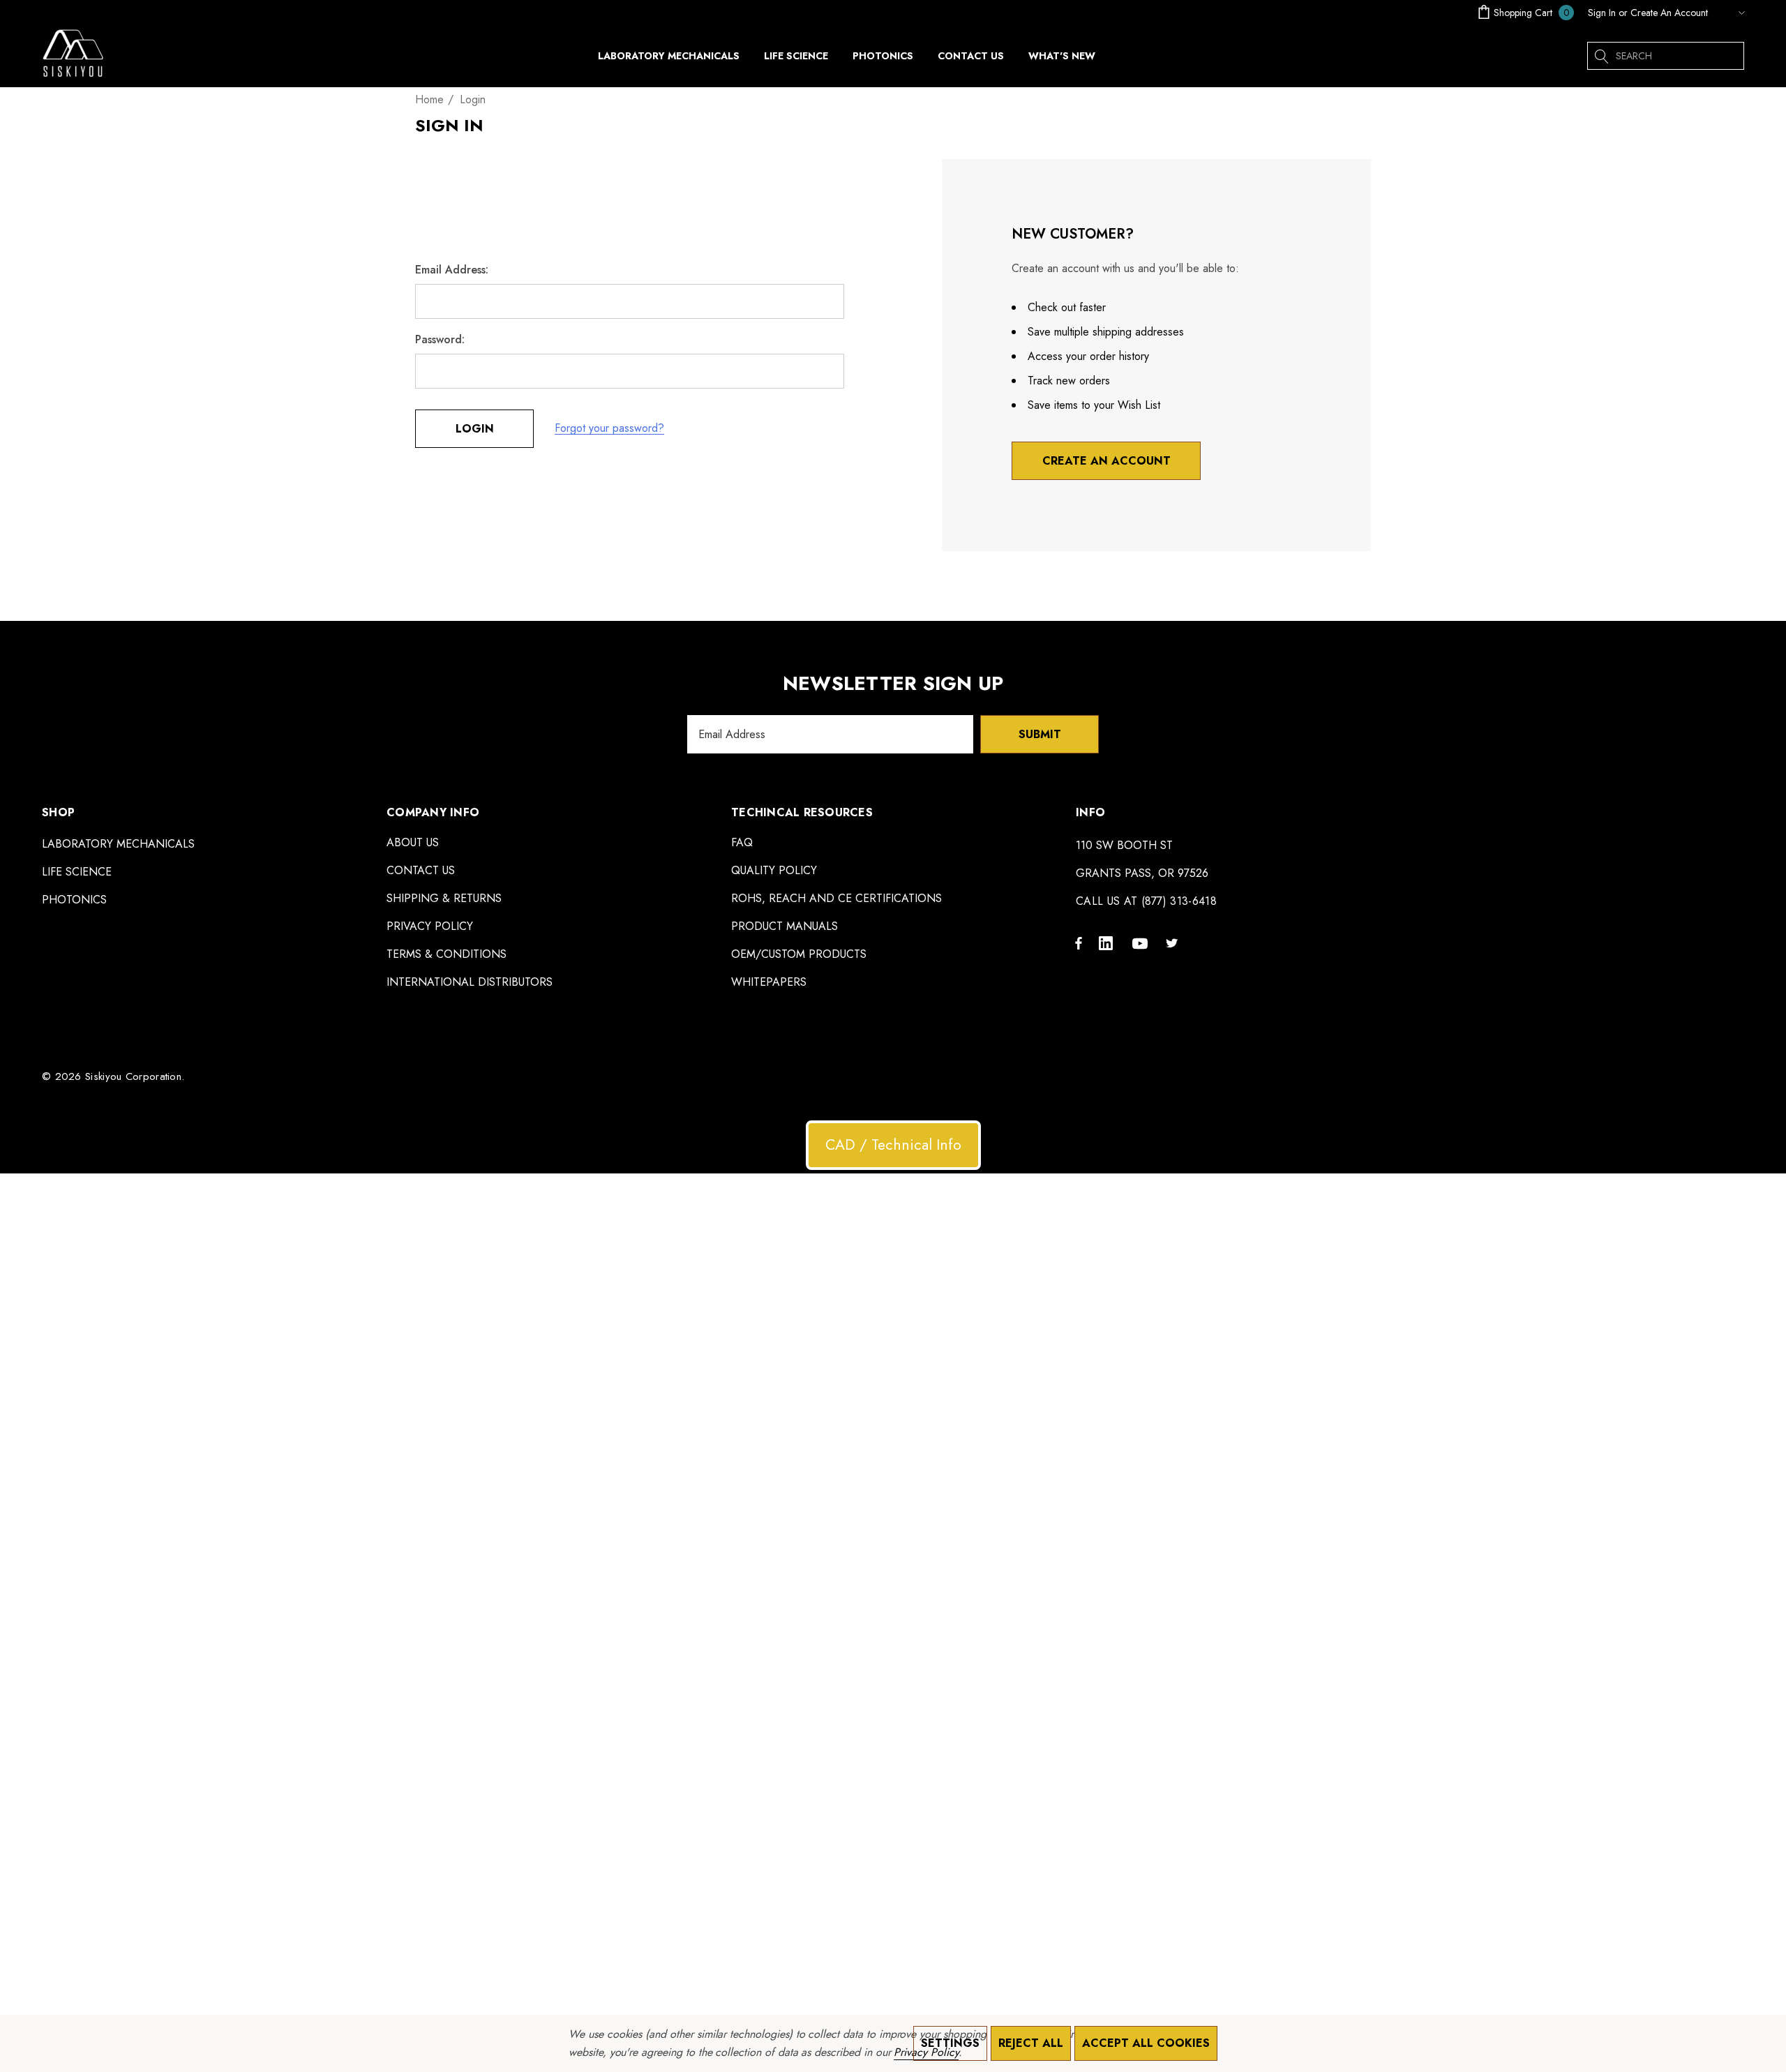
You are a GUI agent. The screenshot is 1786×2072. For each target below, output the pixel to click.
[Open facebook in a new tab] (1079, 943)
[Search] (1601, 56)
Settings (950, 2043)
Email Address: (452, 270)
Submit (1040, 734)
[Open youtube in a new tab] (1142, 943)
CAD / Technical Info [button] (893, 1145)
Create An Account (1669, 13)
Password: (440, 340)
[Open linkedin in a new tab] (1109, 943)
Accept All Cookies (1146, 2043)
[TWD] (1729, 13)
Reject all (1031, 2043)
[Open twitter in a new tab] (1174, 943)
